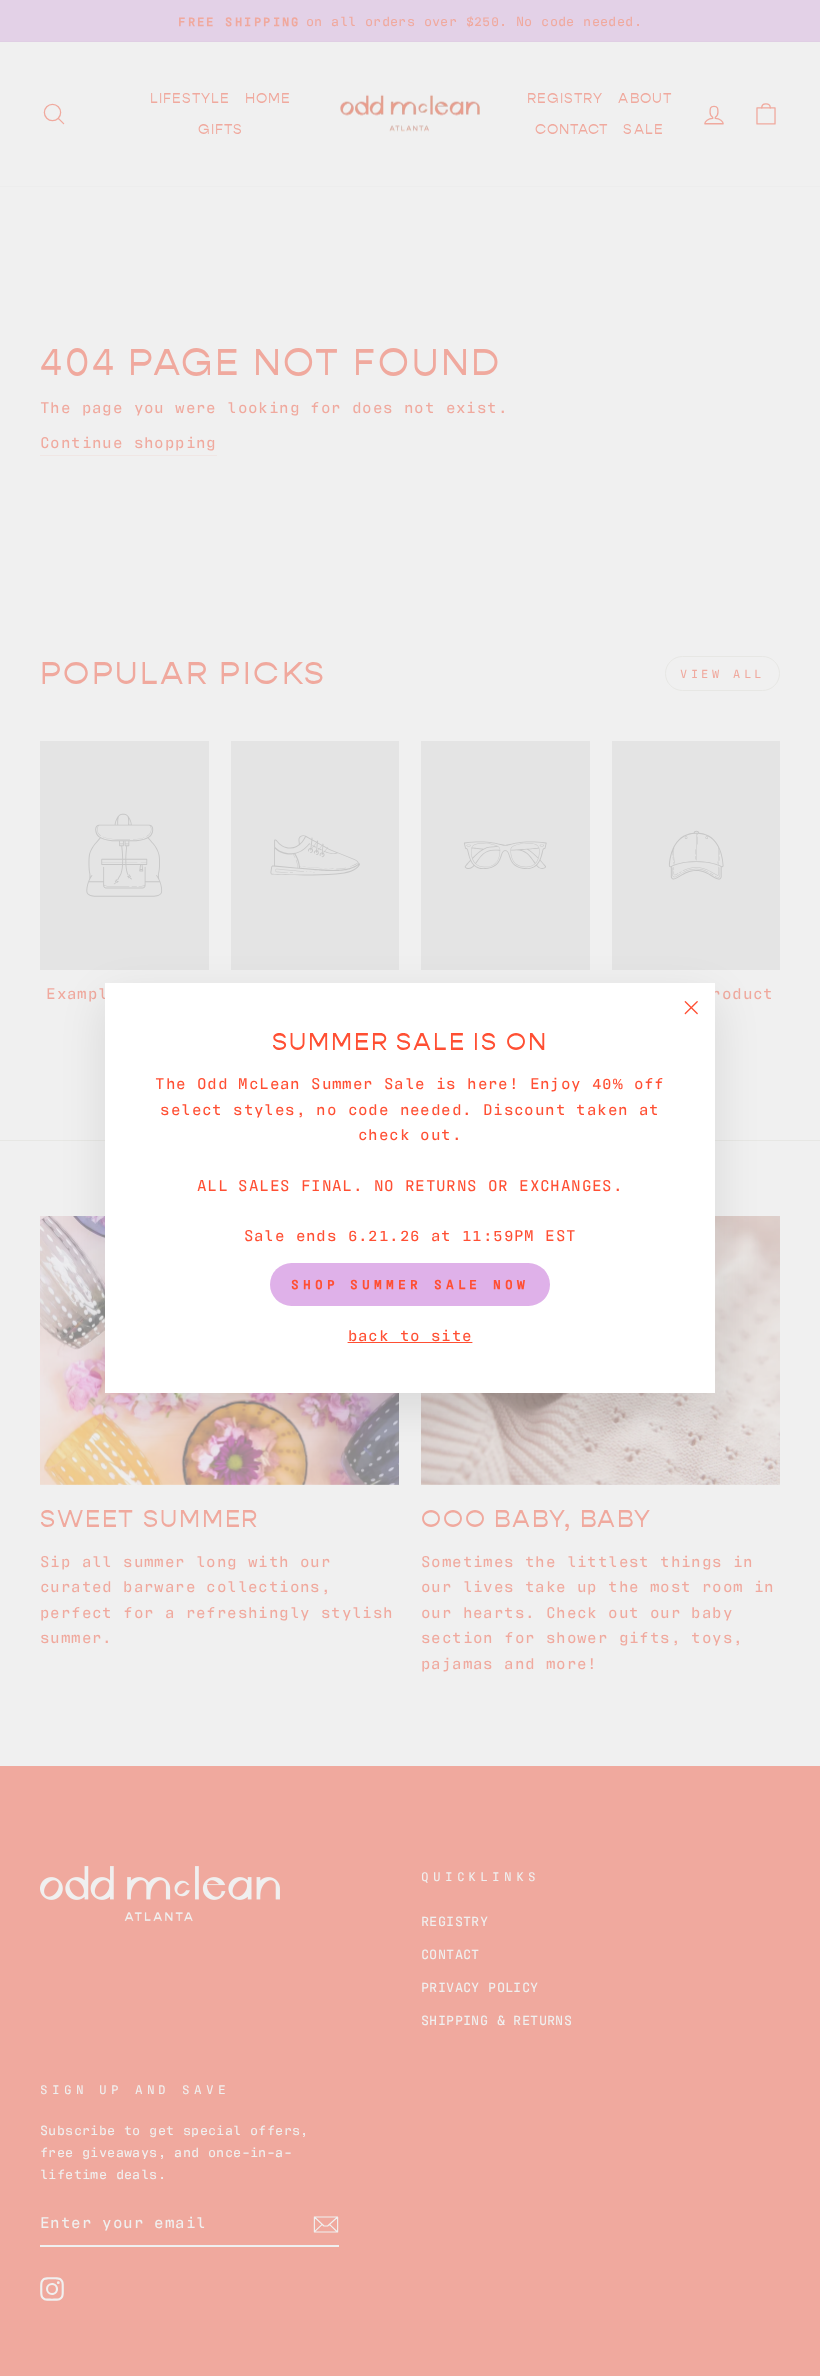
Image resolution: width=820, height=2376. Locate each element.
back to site (410, 1334)
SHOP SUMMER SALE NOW (410, 1283)
